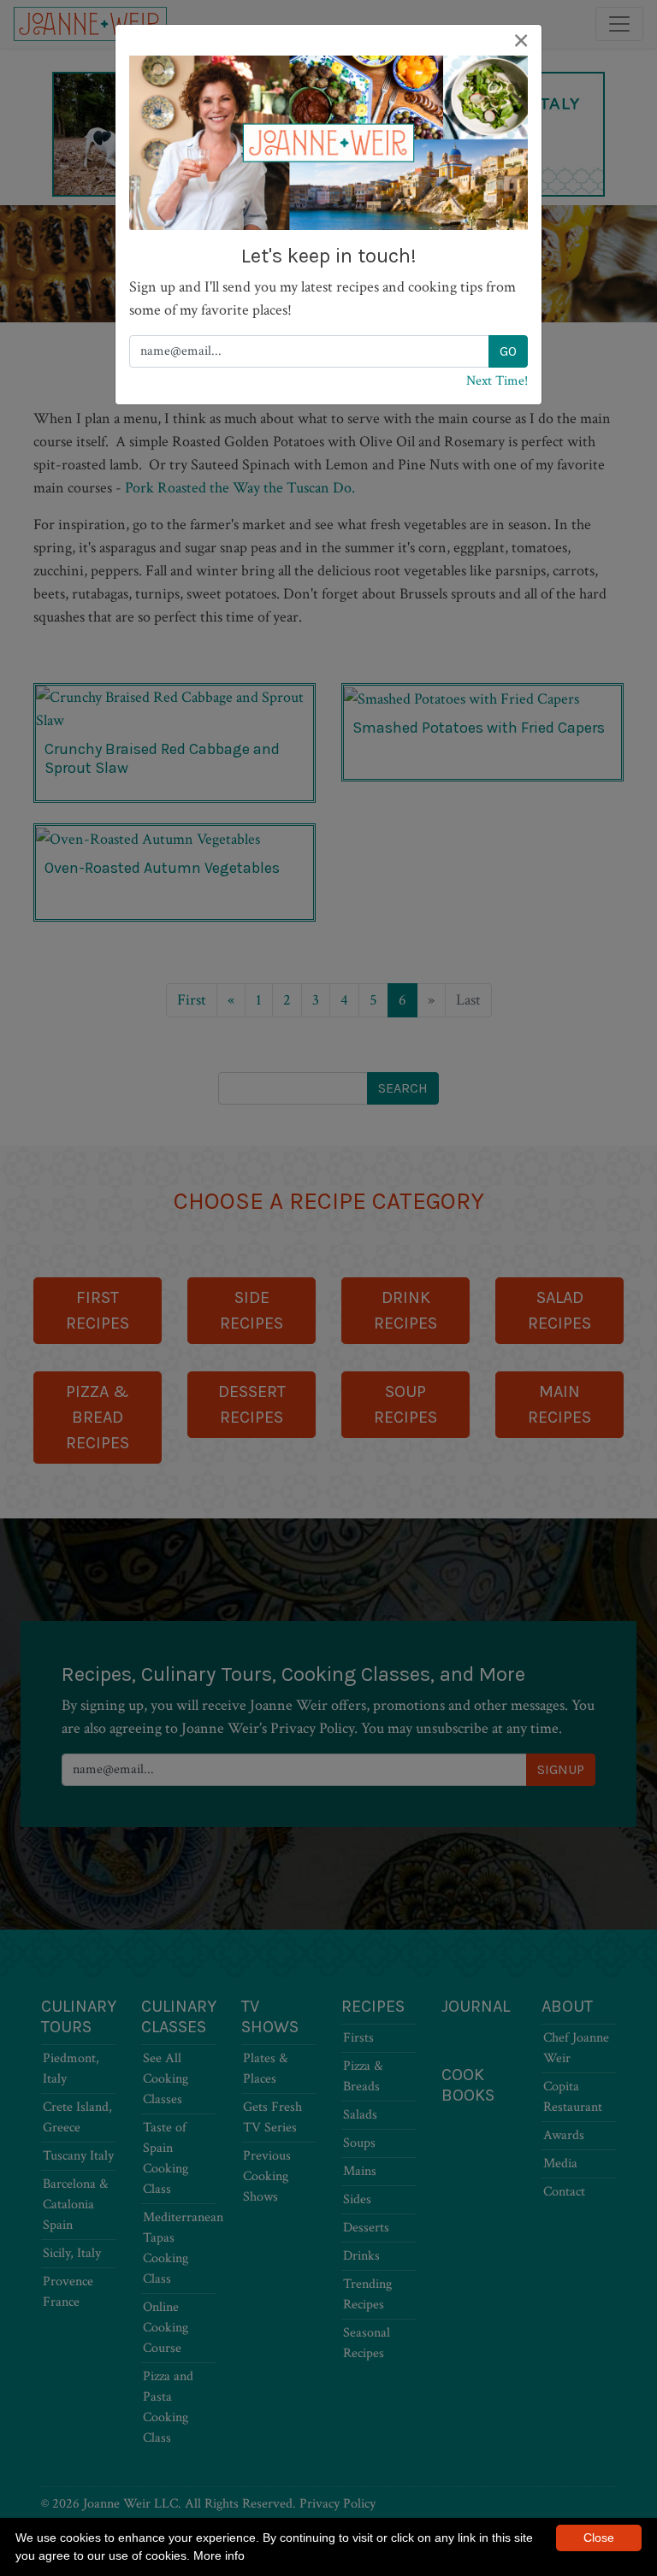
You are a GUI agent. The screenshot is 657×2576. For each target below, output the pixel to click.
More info (219, 2555)
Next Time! (497, 381)
